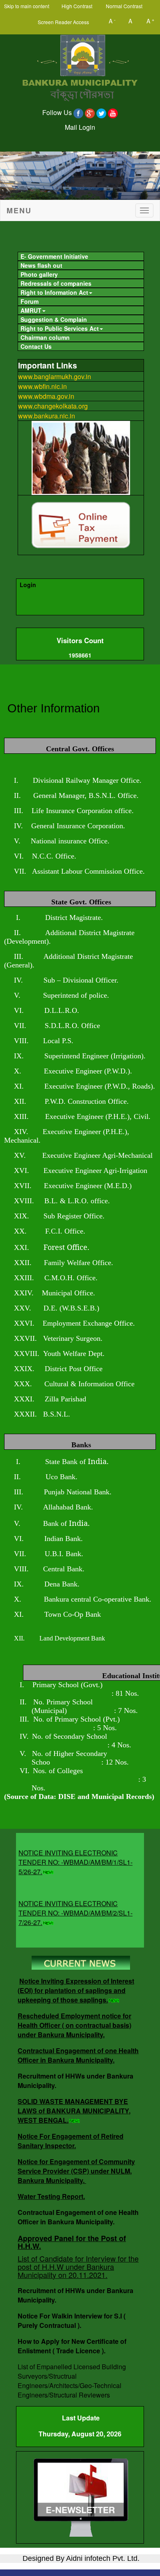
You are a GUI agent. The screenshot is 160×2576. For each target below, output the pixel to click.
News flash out (41, 265)
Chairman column (45, 337)
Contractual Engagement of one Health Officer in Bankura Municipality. (78, 2055)
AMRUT (31, 310)
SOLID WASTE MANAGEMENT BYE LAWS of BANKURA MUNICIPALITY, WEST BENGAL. (74, 2111)
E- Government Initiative (54, 256)
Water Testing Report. (51, 2196)
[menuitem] (81, 256)
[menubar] (80, 300)
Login (28, 585)
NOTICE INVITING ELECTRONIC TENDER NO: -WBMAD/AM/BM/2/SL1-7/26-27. (75, 1905)
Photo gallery (39, 274)
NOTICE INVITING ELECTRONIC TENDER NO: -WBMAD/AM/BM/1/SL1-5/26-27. (75, 1854)
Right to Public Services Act (60, 328)
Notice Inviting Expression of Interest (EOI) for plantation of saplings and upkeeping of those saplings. (76, 1990)
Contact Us (36, 346)
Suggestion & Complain (54, 319)
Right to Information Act (54, 292)
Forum (30, 301)
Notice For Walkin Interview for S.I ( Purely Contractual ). (72, 2321)
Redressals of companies (56, 283)
